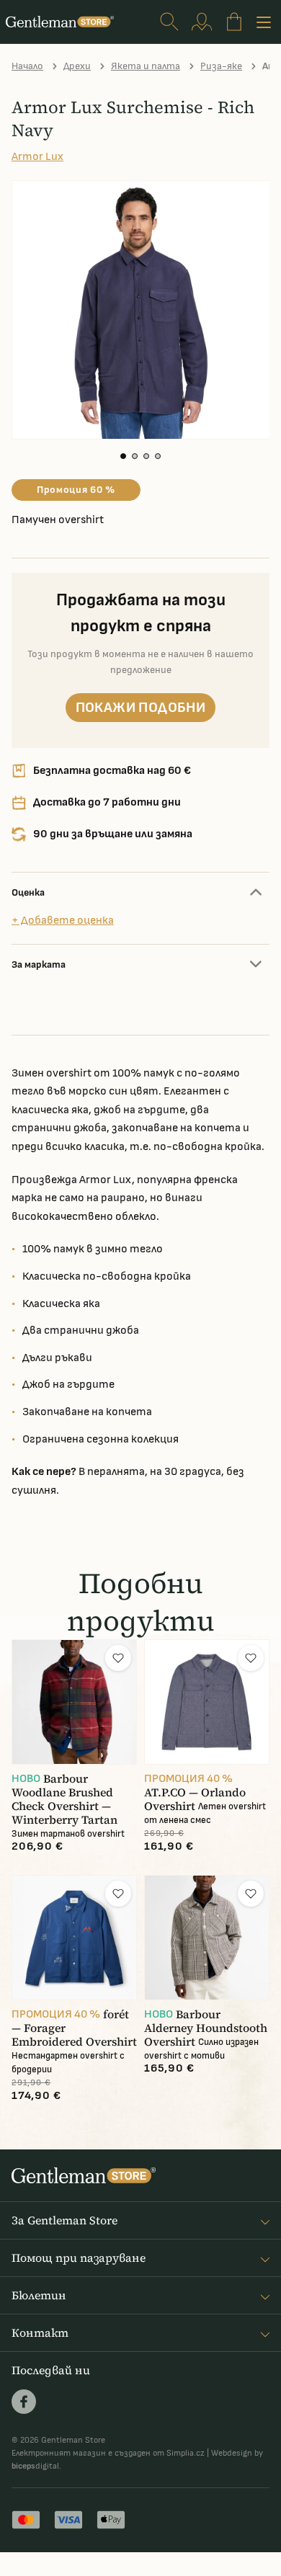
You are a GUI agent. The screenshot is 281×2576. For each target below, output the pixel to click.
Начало (27, 66)
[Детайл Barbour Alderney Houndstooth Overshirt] (207, 1938)
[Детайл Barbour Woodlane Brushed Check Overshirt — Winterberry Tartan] (74, 1702)
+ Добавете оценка (63, 921)
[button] (123, 456)
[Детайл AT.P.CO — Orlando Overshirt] (207, 1702)
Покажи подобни (141, 708)
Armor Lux (37, 157)
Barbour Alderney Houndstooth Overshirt (206, 2028)
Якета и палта (146, 66)
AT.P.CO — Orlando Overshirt (195, 1799)
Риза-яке (221, 66)
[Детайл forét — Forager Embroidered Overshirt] (74, 1938)
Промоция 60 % (76, 490)
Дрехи (77, 66)
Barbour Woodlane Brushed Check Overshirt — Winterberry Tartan (64, 1799)
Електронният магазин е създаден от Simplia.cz (108, 2453)
